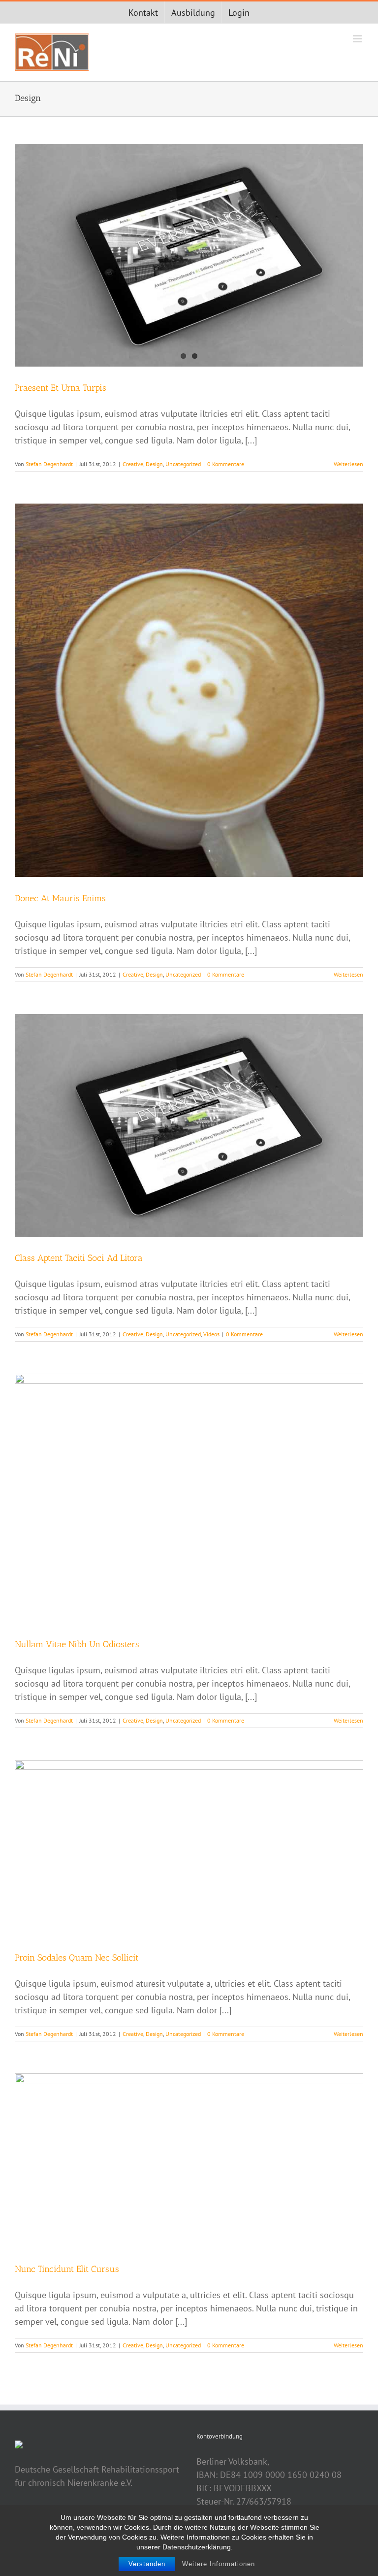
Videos (211, 1334)
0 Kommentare (226, 464)
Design (154, 464)
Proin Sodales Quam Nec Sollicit (77, 1958)
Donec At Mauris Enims (60, 898)
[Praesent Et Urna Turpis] (189, 255)
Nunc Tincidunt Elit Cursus (67, 2269)
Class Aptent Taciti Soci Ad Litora (79, 1258)
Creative (133, 464)
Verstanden (147, 2564)
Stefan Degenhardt (49, 464)
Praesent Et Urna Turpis (61, 388)
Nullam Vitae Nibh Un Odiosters (77, 1644)
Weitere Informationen (219, 2564)
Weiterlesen (348, 464)
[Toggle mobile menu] (358, 39)
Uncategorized (183, 464)
